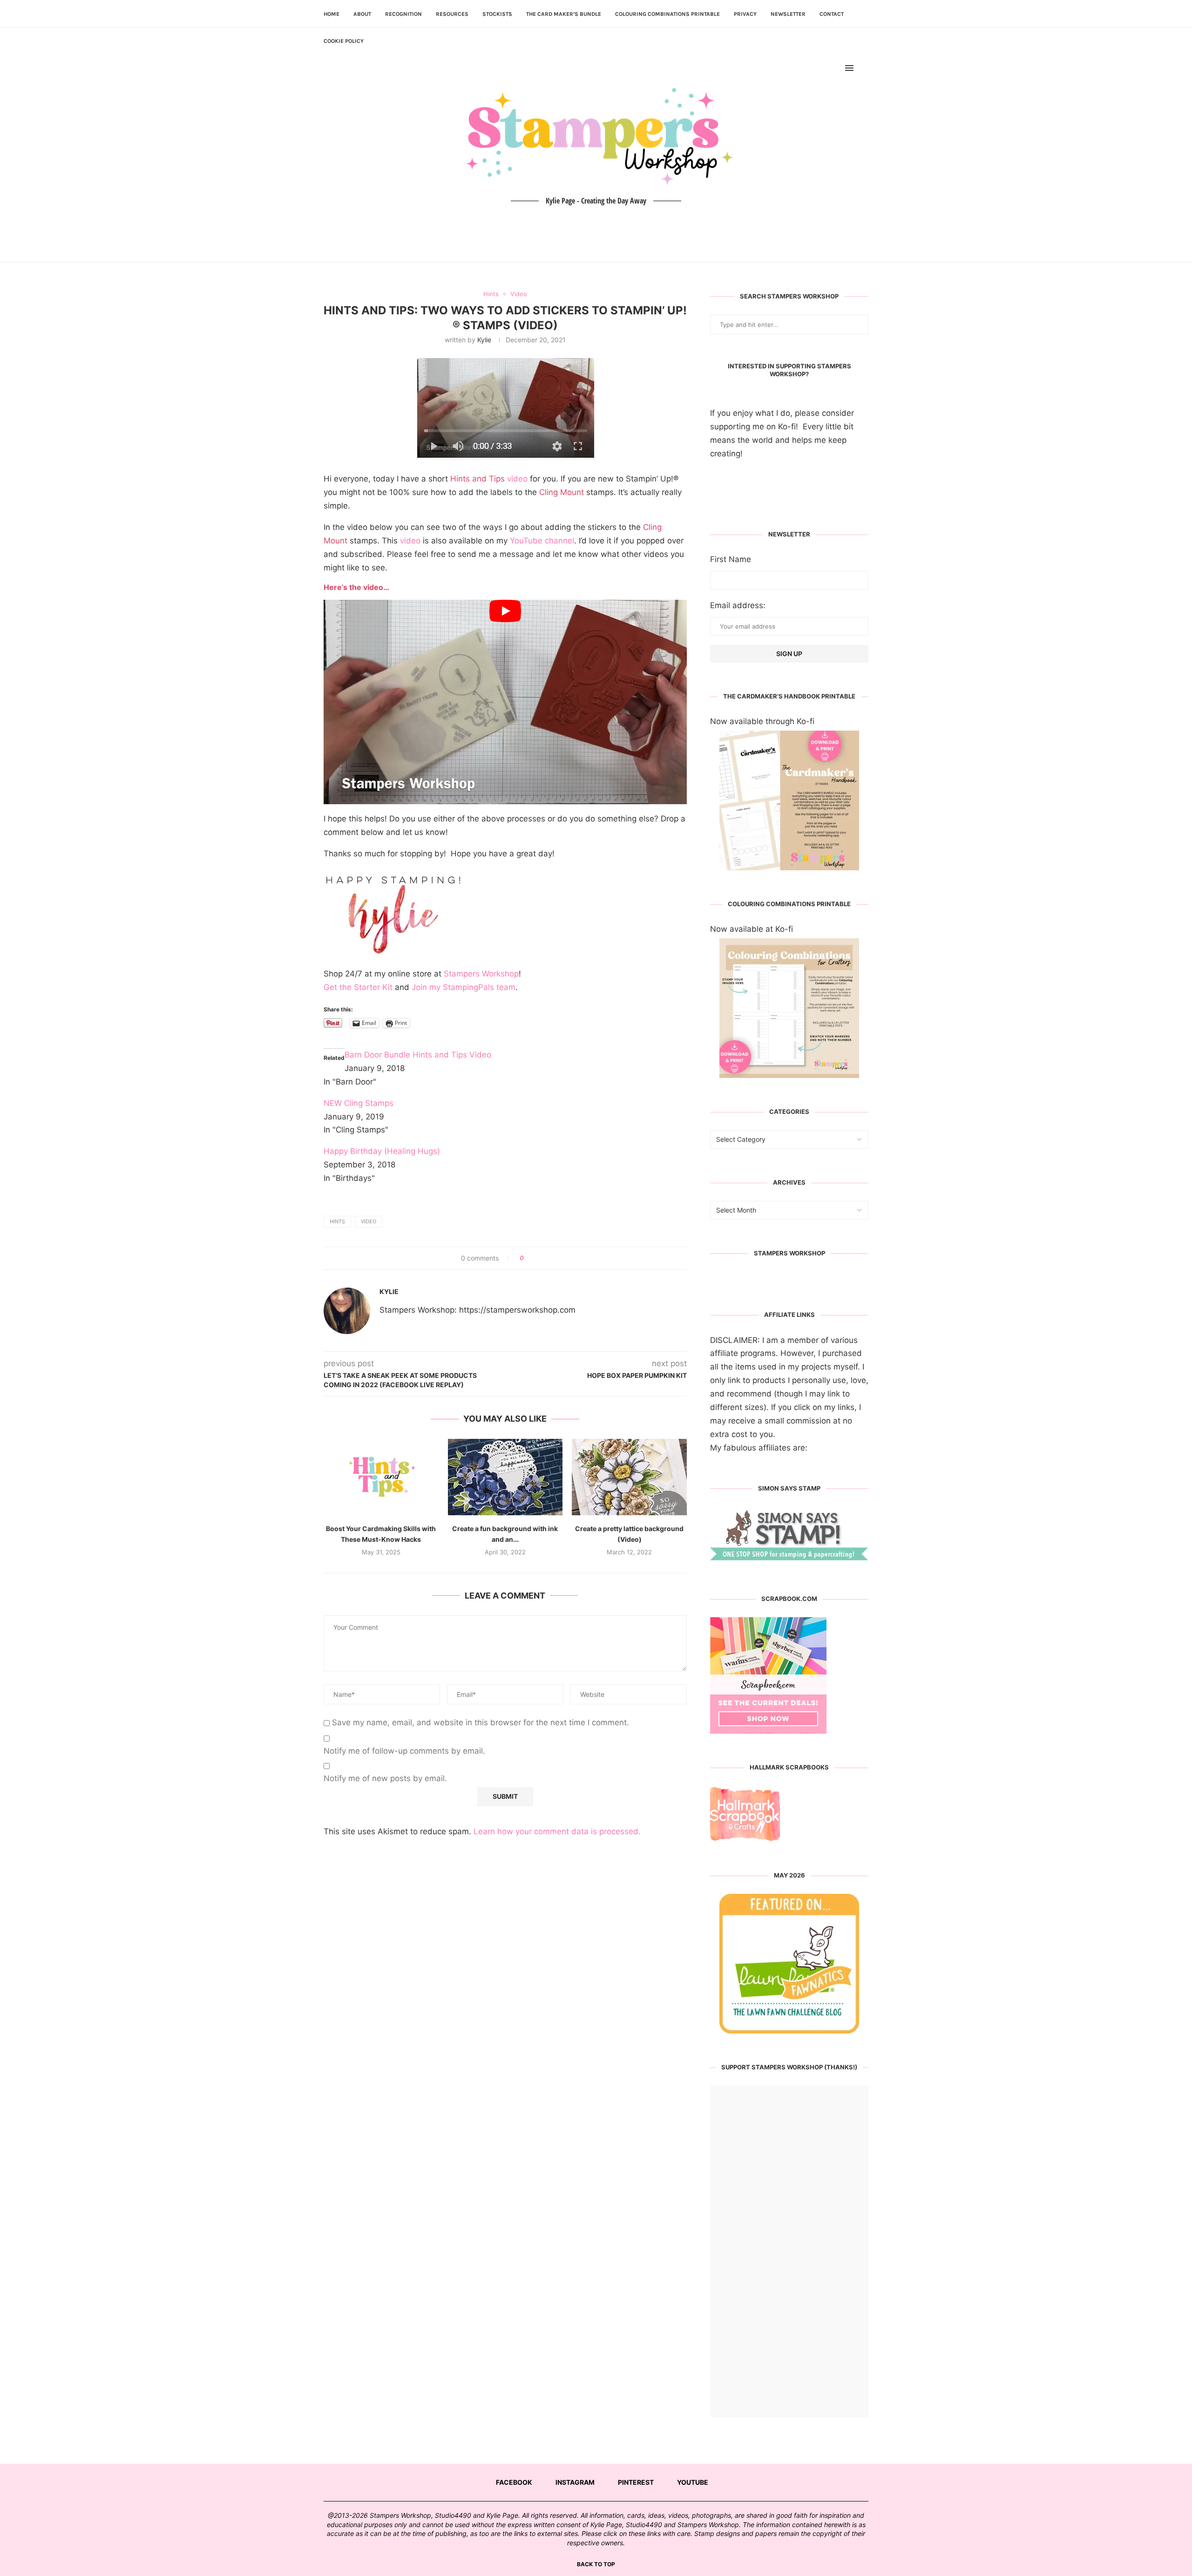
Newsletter (788, 14)
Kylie (484, 340)
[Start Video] (505, 702)
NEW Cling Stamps (359, 1103)
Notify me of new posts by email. (385, 1778)
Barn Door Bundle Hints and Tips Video (418, 1055)
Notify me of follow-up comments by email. (404, 1751)
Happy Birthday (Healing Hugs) (382, 1151)
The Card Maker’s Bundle (564, 14)
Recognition (403, 14)
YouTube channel (542, 541)
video (489, 479)
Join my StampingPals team (464, 987)
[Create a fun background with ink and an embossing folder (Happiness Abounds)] (505, 1477)
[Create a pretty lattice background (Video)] (629, 1477)
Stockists (497, 14)
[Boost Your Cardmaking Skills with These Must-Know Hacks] (381, 1477)
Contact (832, 14)
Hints (337, 1221)
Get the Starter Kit (358, 987)
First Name (731, 559)
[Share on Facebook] (534, 1258)
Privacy (745, 14)
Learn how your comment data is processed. (557, 1831)
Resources (452, 14)
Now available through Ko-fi (762, 721)
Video (369, 1221)
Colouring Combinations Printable (667, 14)
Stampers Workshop (481, 974)
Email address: (738, 605)
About (362, 14)
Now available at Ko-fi (752, 929)
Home (332, 14)
